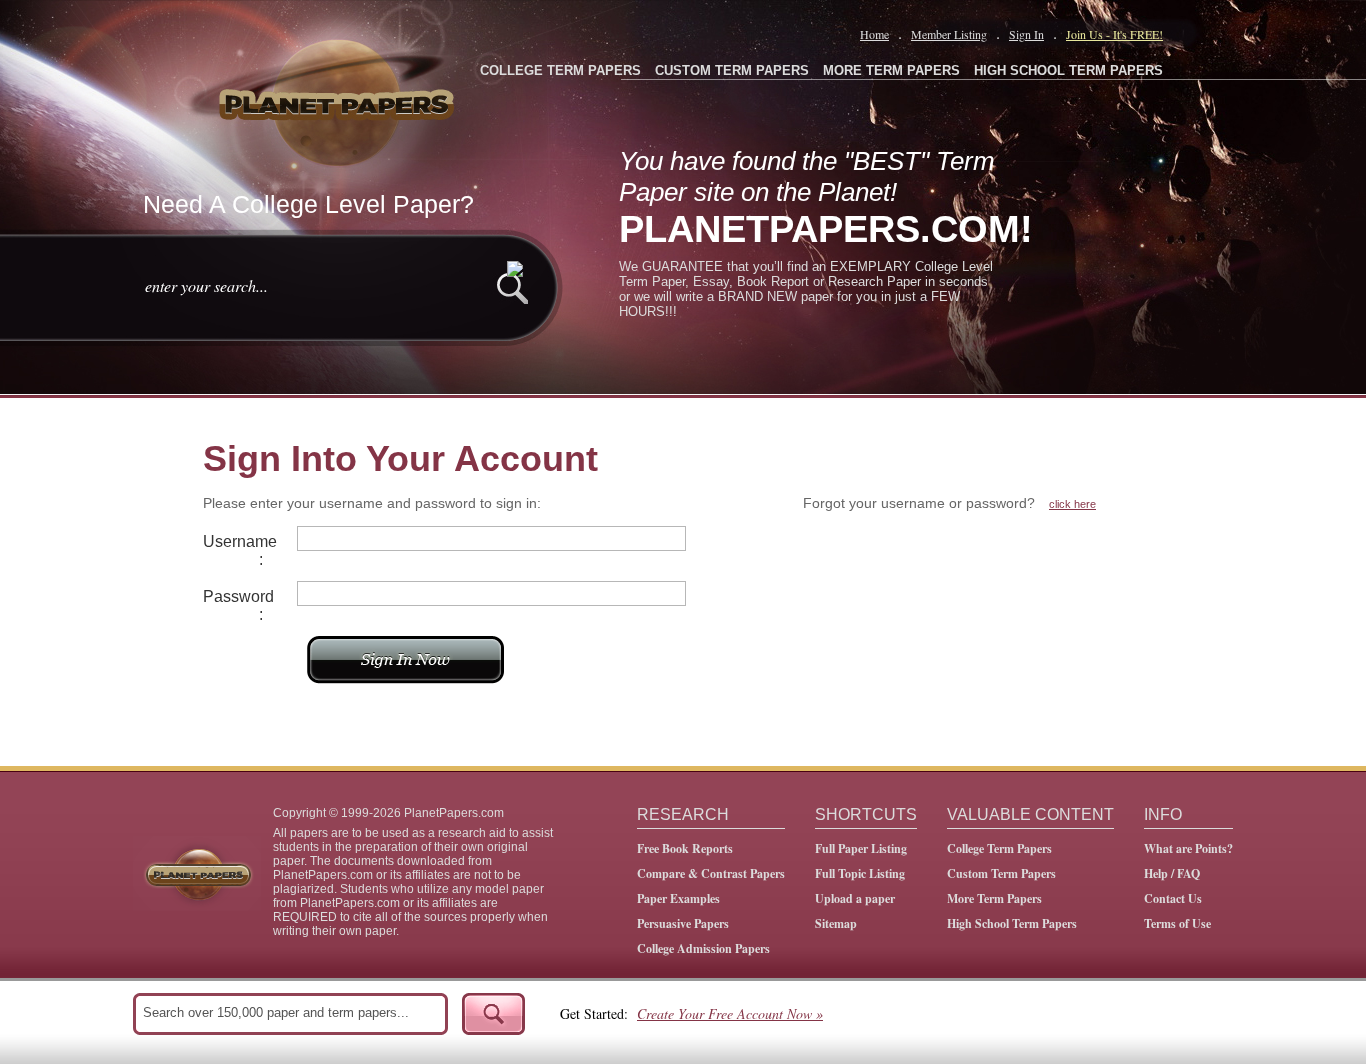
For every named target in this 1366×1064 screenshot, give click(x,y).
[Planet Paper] (339, 100)
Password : (233, 605)
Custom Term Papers (1001, 873)
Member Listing (949, 34)
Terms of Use (1177, 923)
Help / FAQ (1172, 873)
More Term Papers (994, 898)
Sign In (1026, 34)
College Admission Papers (703, 948)
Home (874, 34)
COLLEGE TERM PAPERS (560, 70)
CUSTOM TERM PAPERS (732, 70)
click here (1072, 504)
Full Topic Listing (860, 873)
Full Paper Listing (861, 848)
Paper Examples (678, 898)
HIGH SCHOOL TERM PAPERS (1068, 70)
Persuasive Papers (683, 923)
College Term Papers (999, 848)
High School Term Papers (1012, 923)
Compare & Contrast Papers (711, 873)
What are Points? (1188, 848)
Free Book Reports (685, 848)
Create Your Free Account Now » (730, 1013)
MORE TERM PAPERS (891, 70)
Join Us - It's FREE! (1114, 34)
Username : (233, 550)
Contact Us (1173, 898)
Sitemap (836, 923)
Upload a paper (855, 898)
